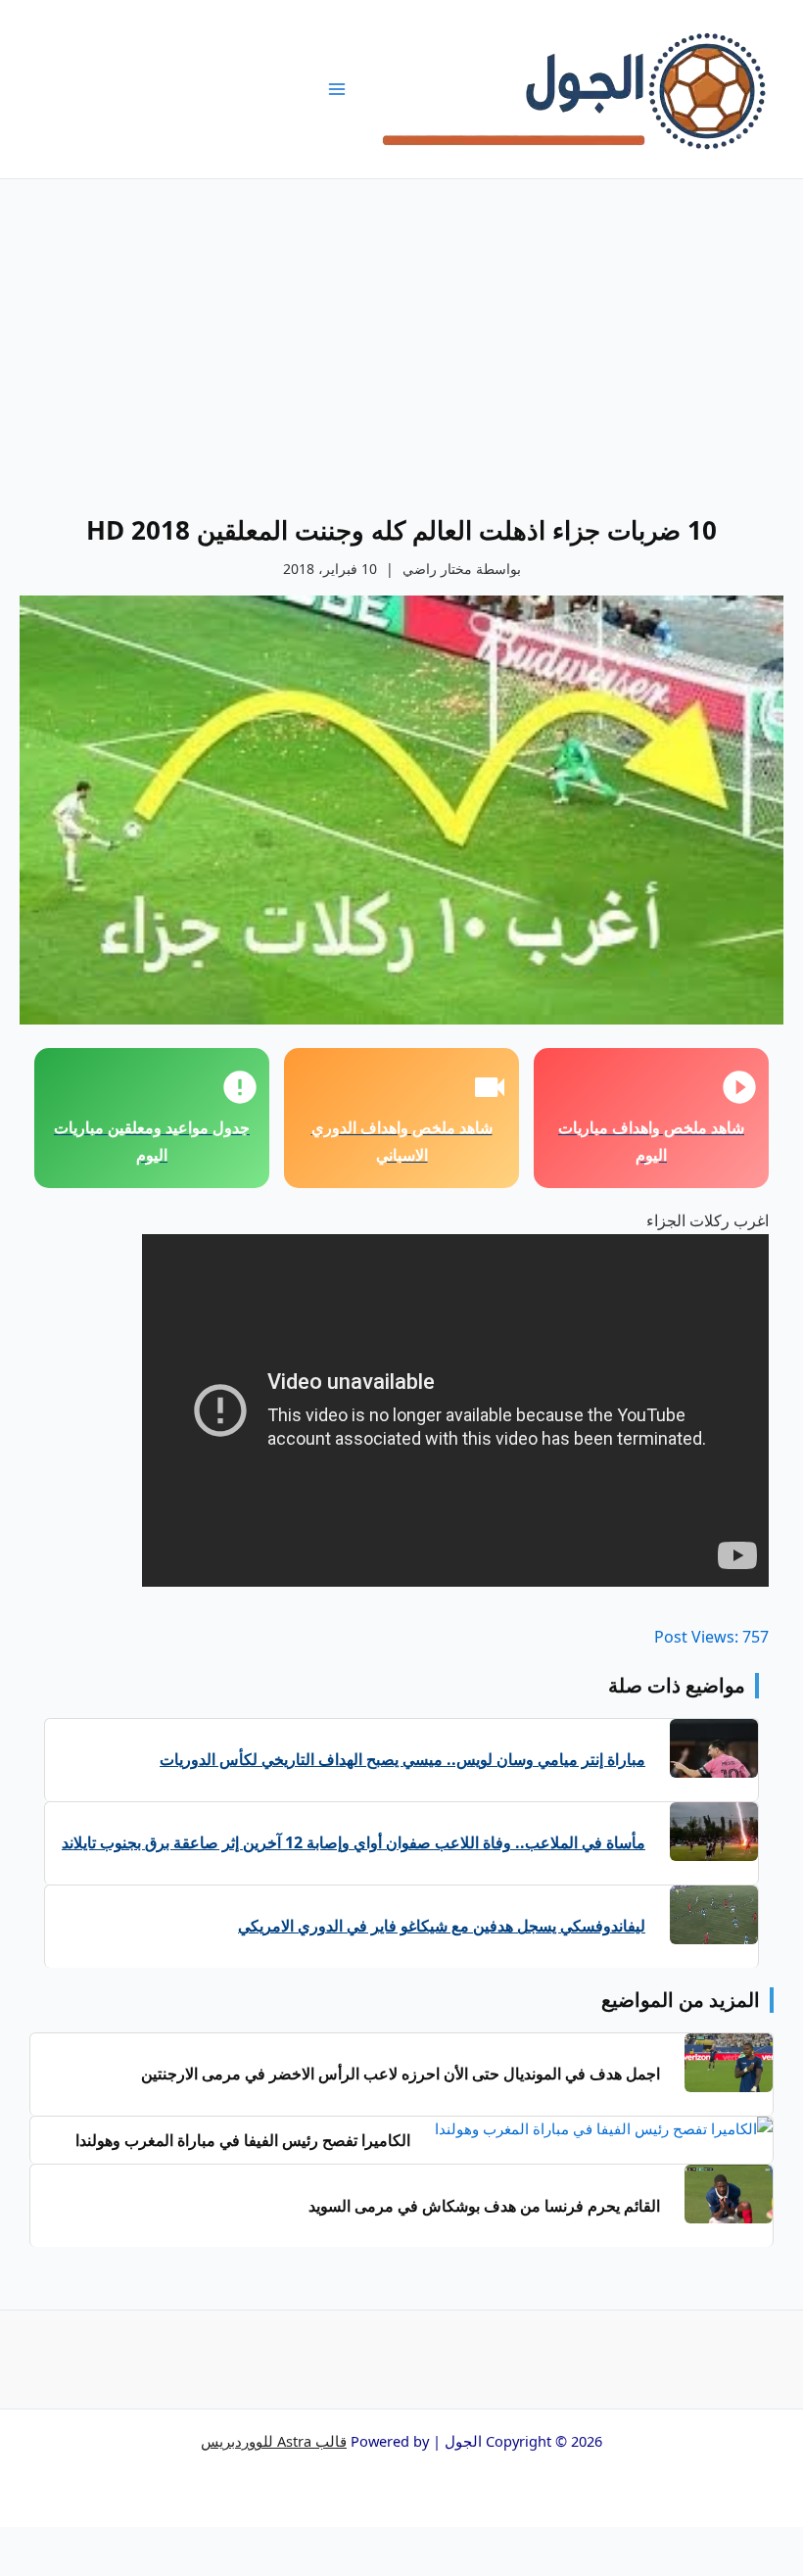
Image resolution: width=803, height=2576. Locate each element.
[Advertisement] (401, 326)
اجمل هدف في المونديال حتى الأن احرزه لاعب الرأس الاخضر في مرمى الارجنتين (401, 2074)
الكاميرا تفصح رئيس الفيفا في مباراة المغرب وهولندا (243, 2140)
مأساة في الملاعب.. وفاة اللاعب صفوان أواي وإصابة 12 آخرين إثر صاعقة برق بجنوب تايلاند (354, 1842)
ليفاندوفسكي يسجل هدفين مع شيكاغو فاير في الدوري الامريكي (442, 1926)
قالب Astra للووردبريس (274, 2441)
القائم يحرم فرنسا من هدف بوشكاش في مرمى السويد (484, 2206)
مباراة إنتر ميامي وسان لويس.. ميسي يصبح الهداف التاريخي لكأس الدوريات (402, 1759)
